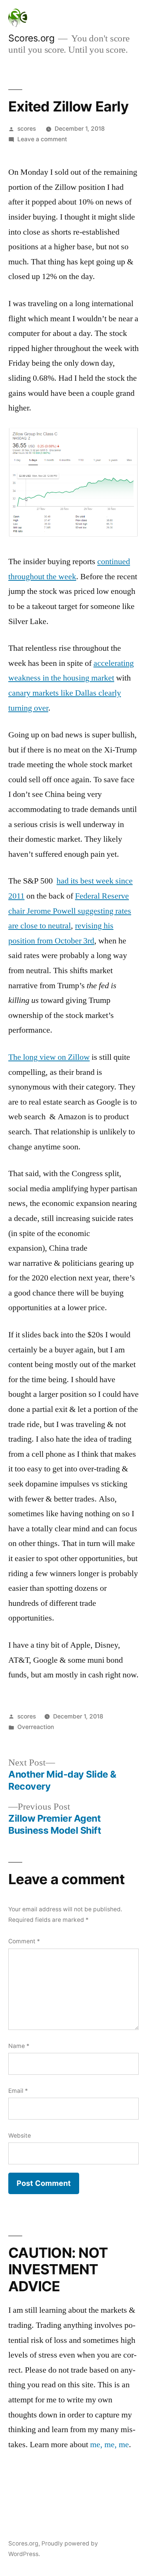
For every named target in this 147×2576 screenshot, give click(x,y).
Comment (24, 1941)
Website (20, 2136)
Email (18, 2091)
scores (27, 129)
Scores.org (31, 38)
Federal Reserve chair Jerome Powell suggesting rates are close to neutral (70, 911)
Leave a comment (42, 139)
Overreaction (36, 1727)
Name (19, 2046)
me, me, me (109, 2445)
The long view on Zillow (49, 1057)
